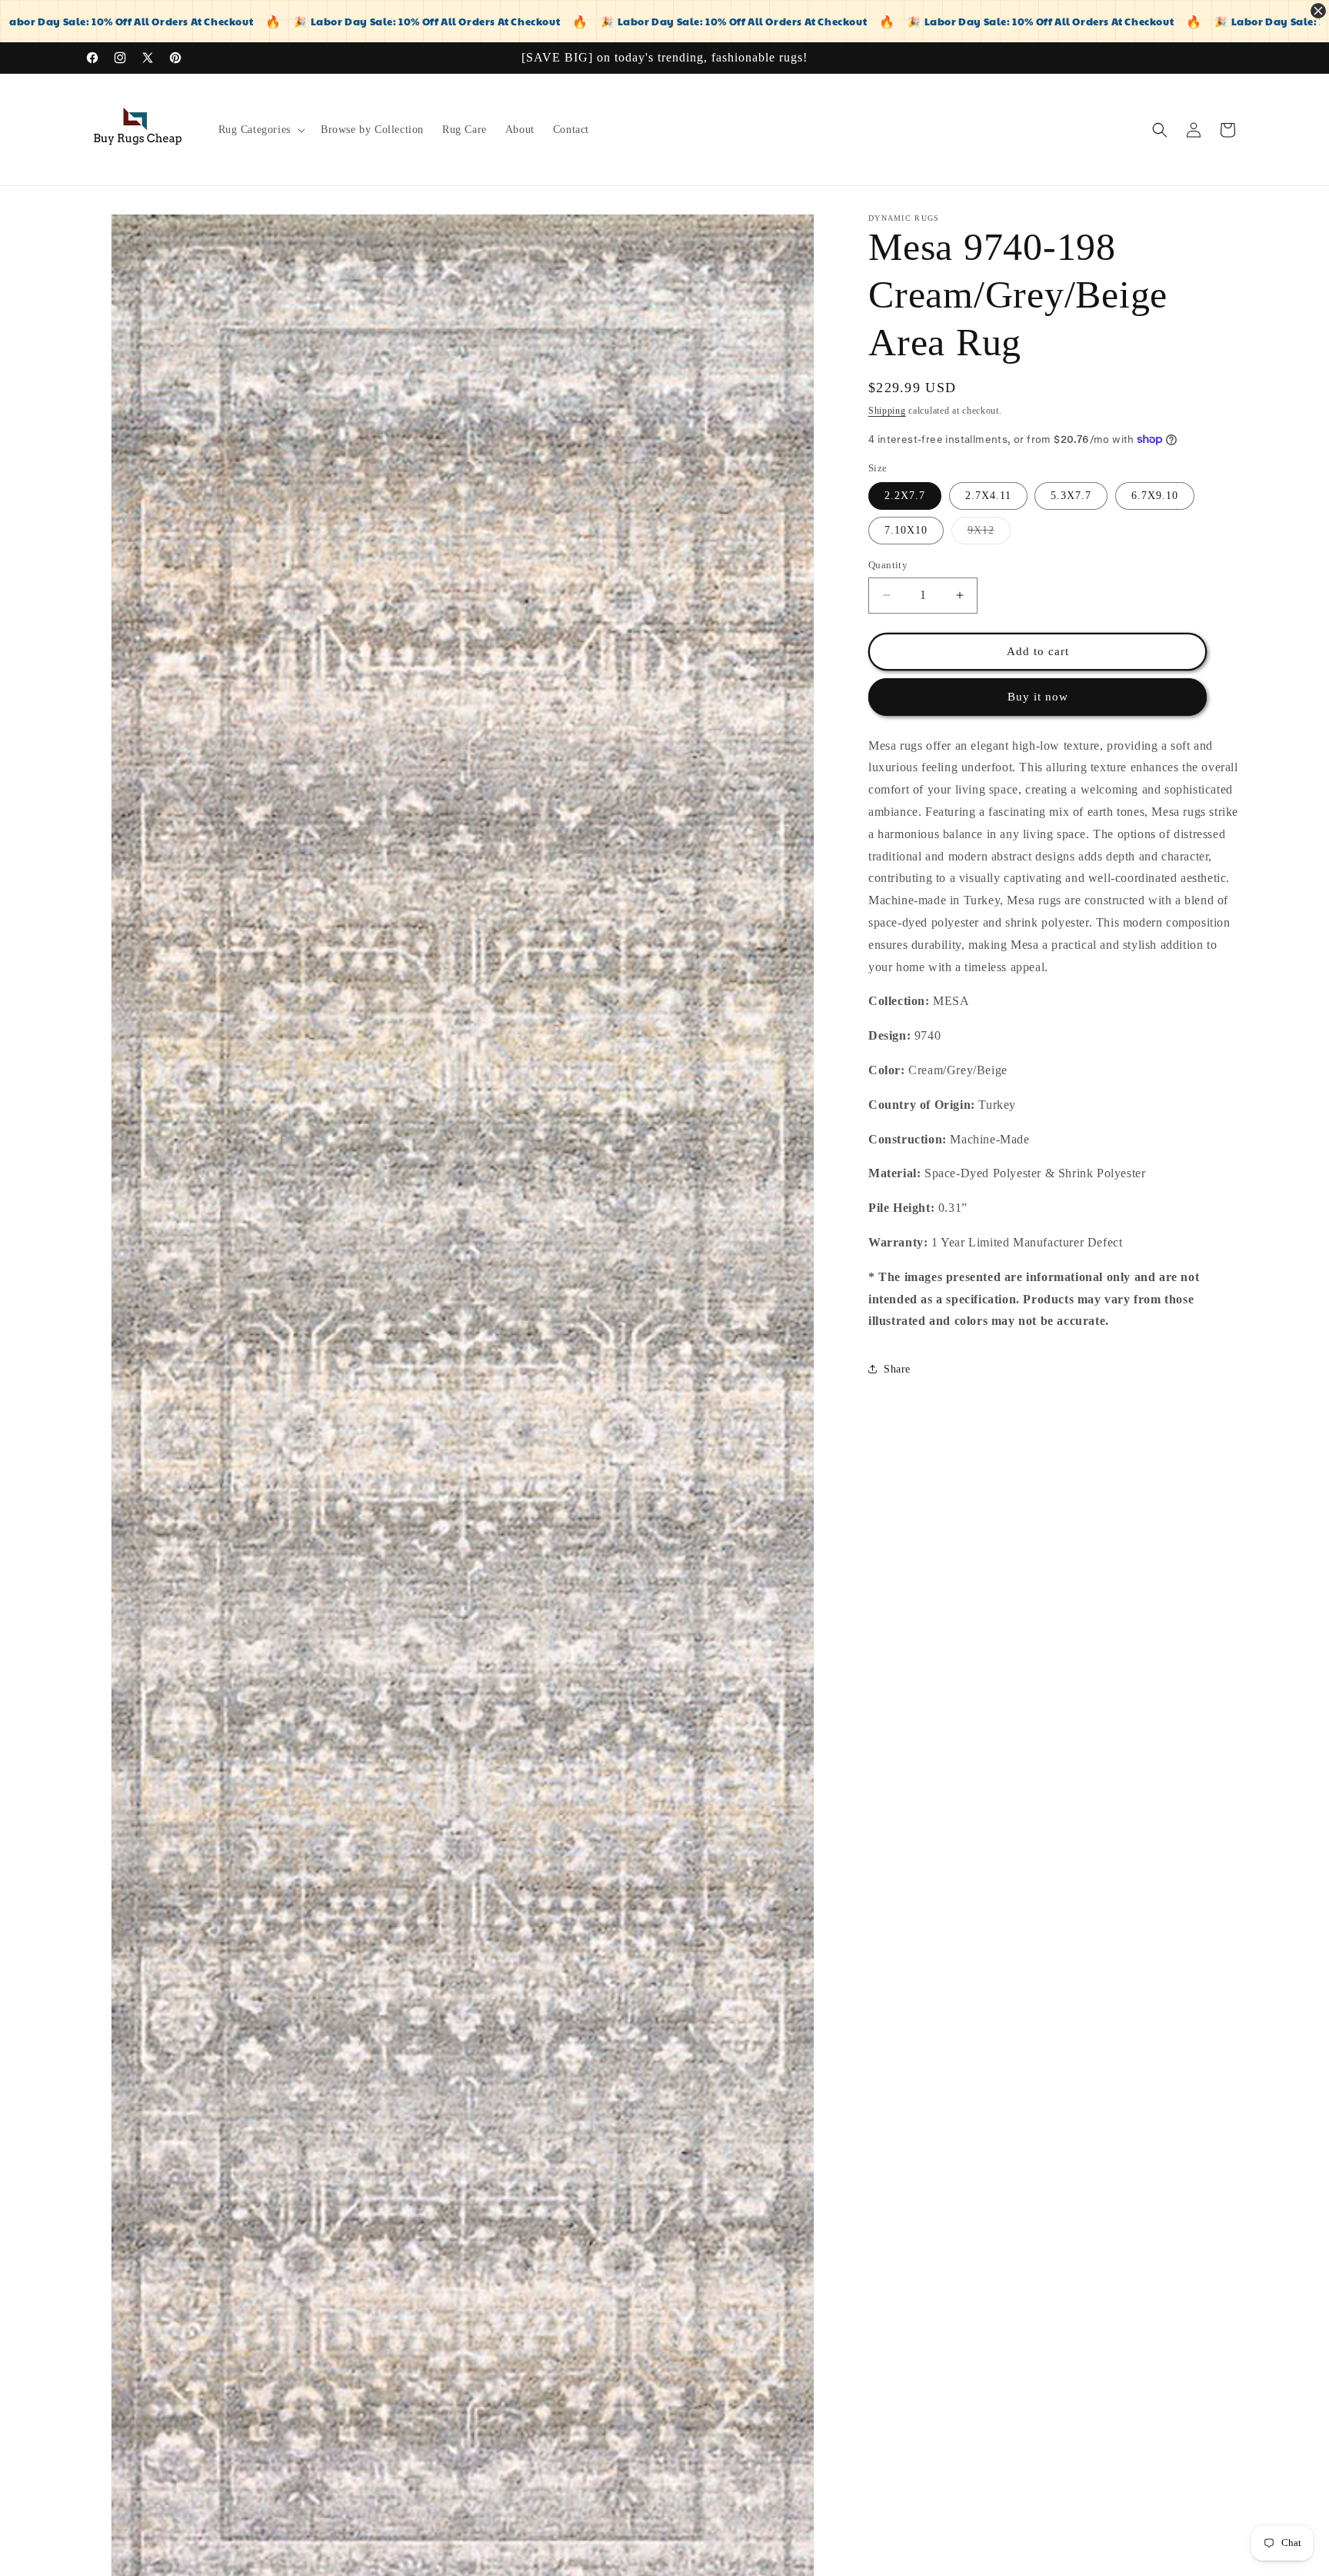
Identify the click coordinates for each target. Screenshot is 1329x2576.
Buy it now (1038, 697)
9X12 (989, 534)
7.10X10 (906, 530)
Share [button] (897, 1369)
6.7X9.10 (1155, 496)
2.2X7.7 (905, 496)
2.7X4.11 (988, 496)
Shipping (887, 411)
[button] (260, 130)
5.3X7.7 (1071, 496)
